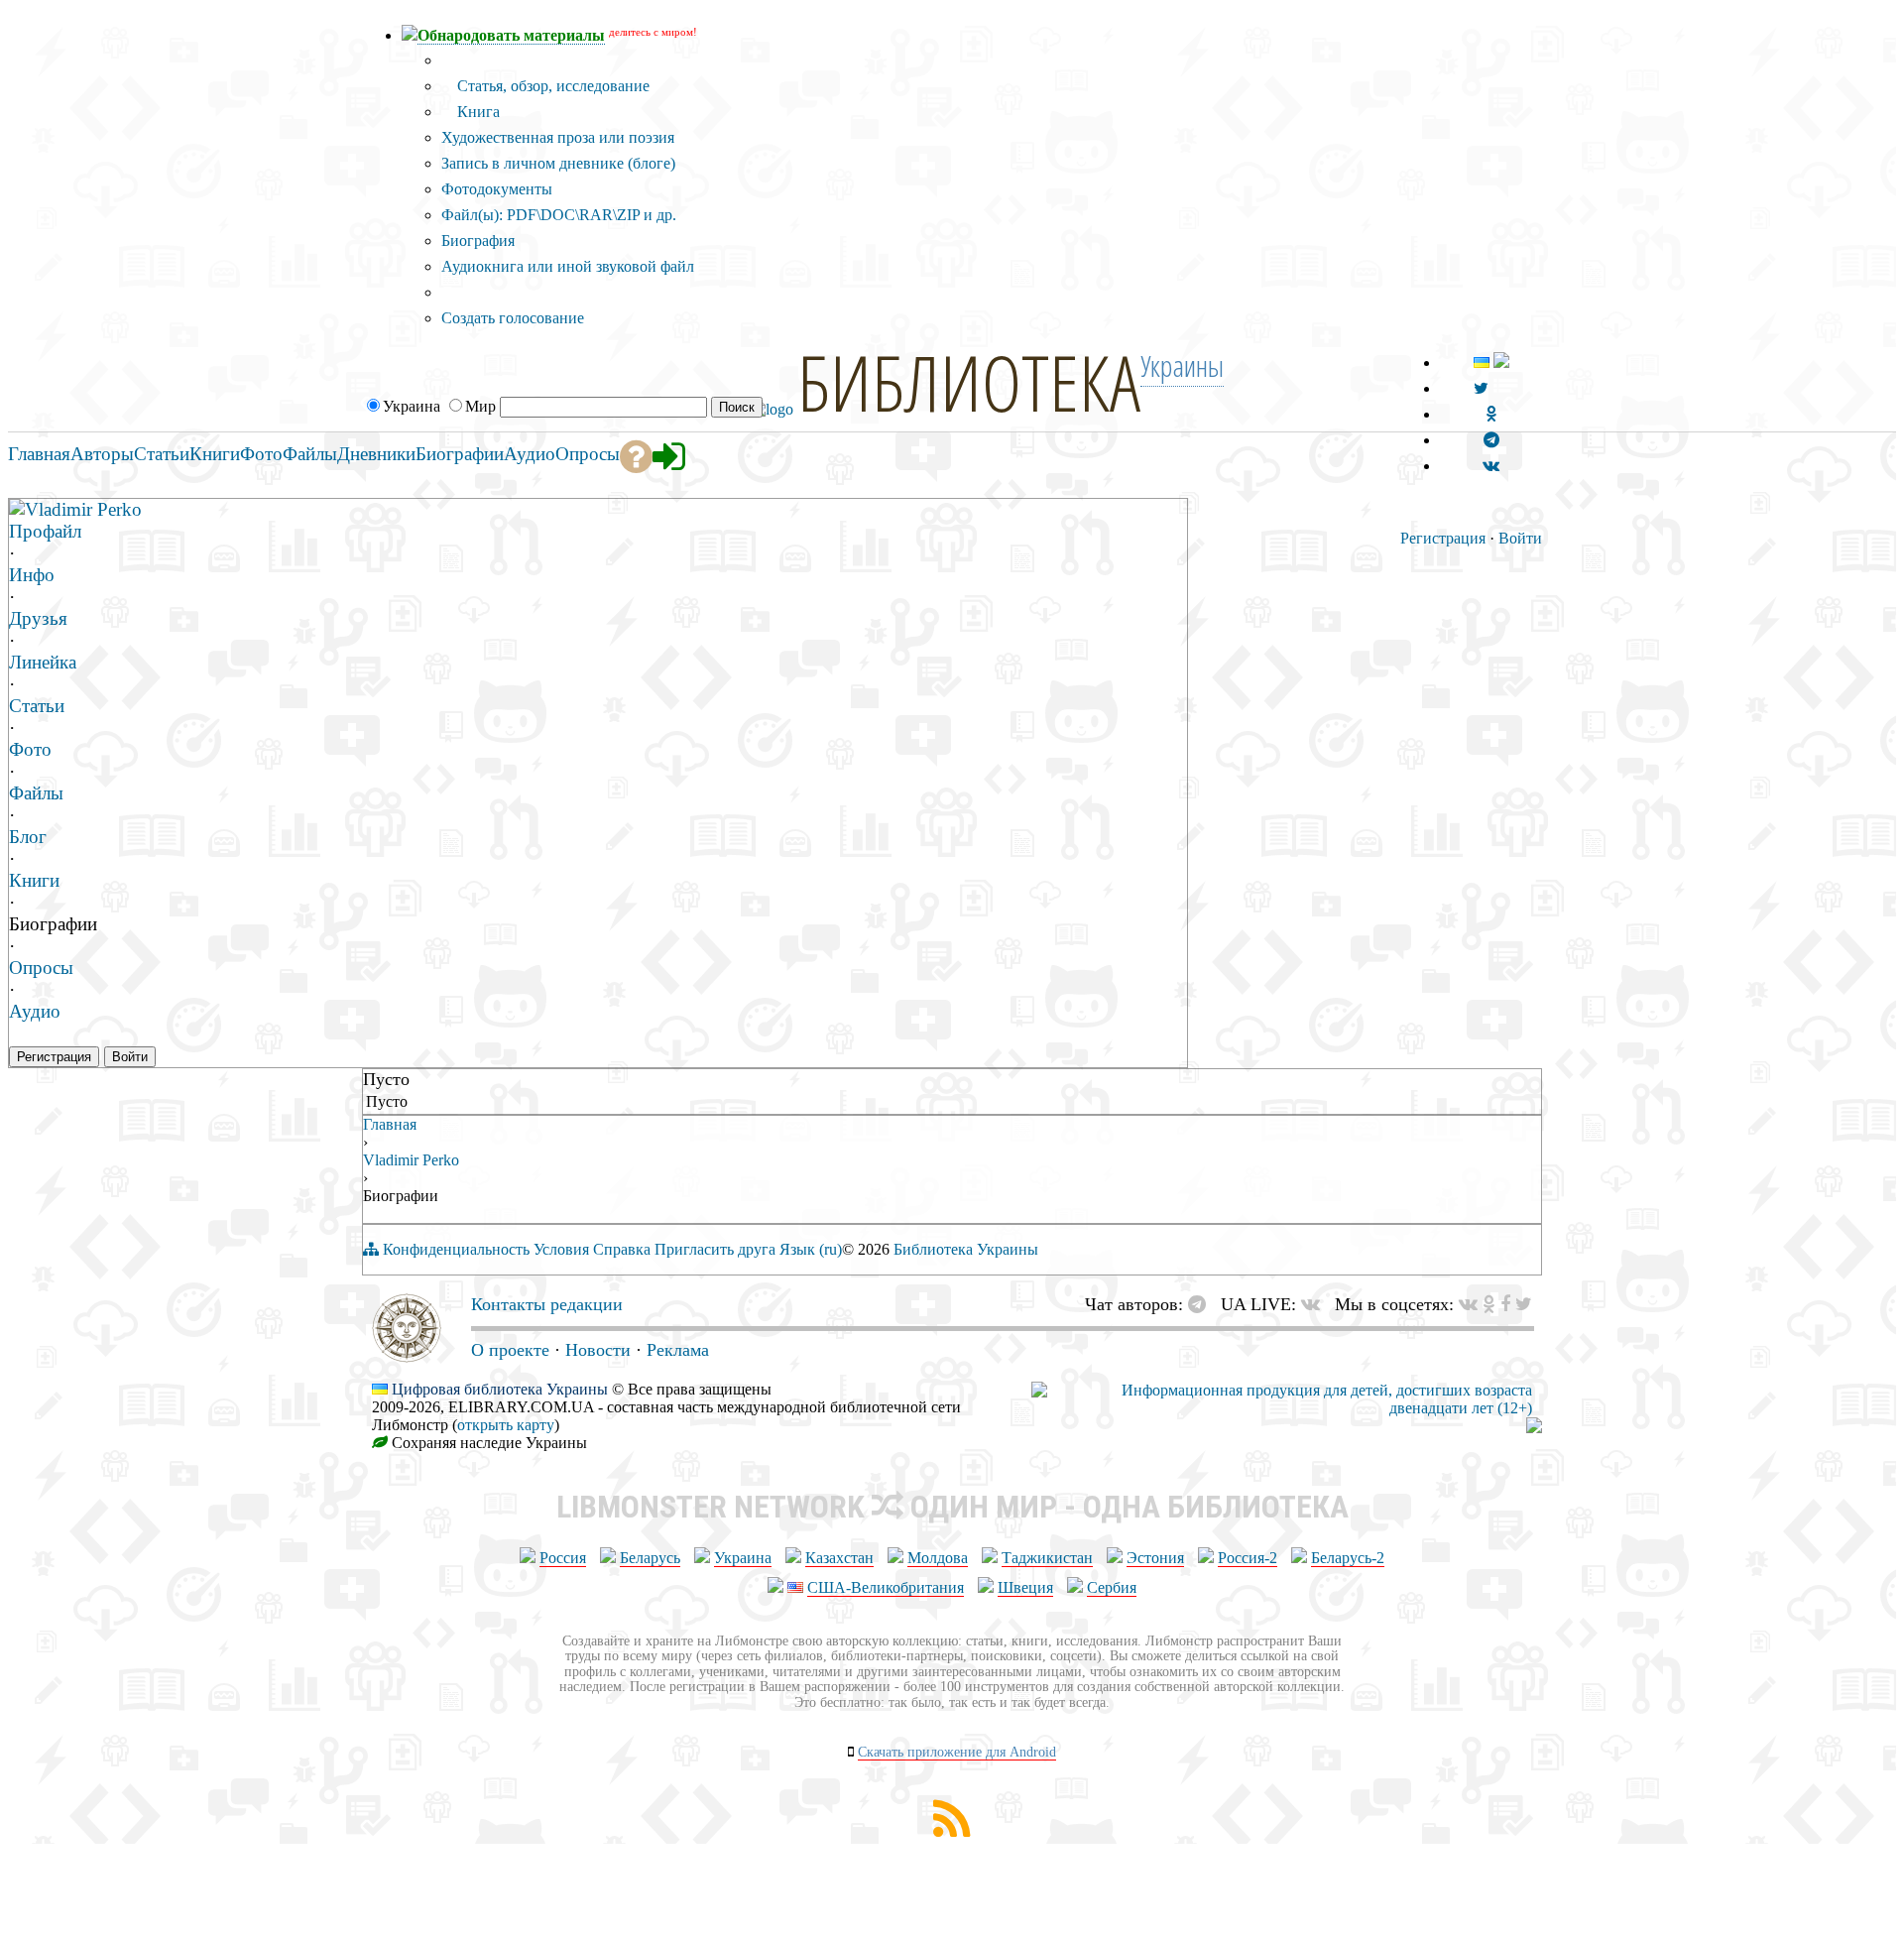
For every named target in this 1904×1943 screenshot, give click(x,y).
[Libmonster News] (1524, 1304)
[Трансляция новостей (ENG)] (1481, 388)
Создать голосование (513, 318)
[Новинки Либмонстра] (1489, 1304)
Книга (476, 112)
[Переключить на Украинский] (1482, 363)
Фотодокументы (497, 189)
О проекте (510, 1350)
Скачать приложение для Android (957, 1752)
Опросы (41, 968)
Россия (563, 1558)
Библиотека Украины (966, 1249)
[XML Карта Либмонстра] (952, 1831)
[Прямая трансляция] (1315, 1304)
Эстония (1155, 1558)
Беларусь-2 (1348, 1558)
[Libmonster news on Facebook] (1505, 1304)
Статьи (37, 706)
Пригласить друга (715, 1249)
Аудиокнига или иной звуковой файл (568, 266)
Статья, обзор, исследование (551, 86)
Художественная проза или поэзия (558, 137)
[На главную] (407, 1357)
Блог (28, 837)
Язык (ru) (811, 1249)
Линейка (43, 662)
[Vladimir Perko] (17, 508)
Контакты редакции (547, 1304)
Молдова (938, 1558)
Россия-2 (1248, 1558)
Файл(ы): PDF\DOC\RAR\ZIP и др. (559, 215)
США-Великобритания (886, 1587)
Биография (478, 241)
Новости (598, 1350)
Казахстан (839, 1558)
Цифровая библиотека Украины (500, 1389)
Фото (30, 749)
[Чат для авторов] (1202, 1304)
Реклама (678, 1350)
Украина (743, 1558)
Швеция (1025, 1587)
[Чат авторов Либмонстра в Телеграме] (1491, 440)
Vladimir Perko (83, 509)
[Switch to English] (1501, 363)
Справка (622, 1249)
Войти (1520, 538)
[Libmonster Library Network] (1534, 1428)
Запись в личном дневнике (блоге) (558, 163)
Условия (561, 1249)
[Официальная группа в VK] (1491, 466)
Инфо (32, 575)
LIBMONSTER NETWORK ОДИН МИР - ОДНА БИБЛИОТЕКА (952, 1507)
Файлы (36, 793)
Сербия (1112, 1587)
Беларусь (650, 1558)
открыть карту (506, 1425)
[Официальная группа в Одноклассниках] (1491, 414)
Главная (390, 1124)
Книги (34, 880)
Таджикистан (1047, 1558)
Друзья (38, 618)
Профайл (45, 531)
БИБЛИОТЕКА (969, 382)
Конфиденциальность (456, 1249)
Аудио (35, 1011)
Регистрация (1443, 538)
